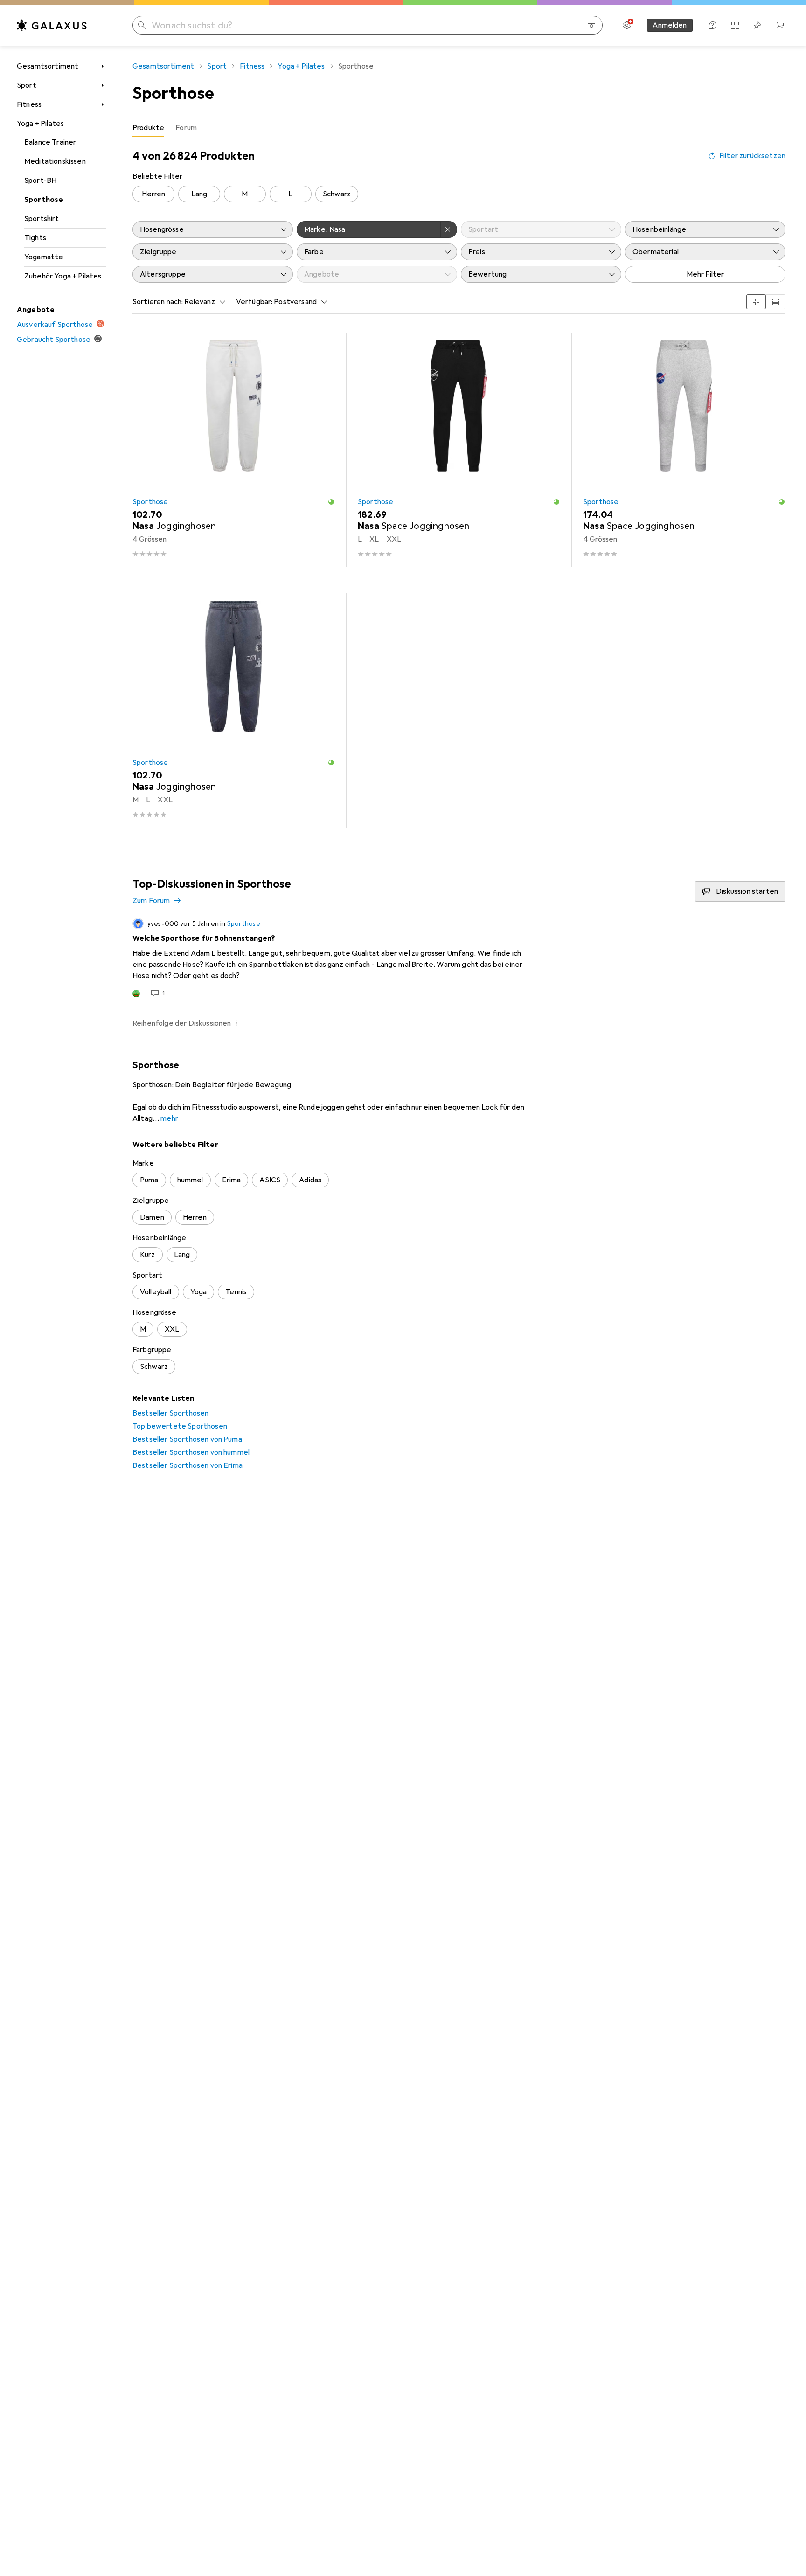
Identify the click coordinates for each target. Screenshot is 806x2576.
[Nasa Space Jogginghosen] (459, 450)
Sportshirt (42, 219)
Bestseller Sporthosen (170, 1413)
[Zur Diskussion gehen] (459, 958)
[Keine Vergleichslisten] (735, 25)
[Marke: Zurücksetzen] (449, 229)
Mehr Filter (705, 274)
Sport (27, 85)
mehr (169, 1118)
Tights (35, 238)
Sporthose (44, 200)
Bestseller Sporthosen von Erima (188, 1465)
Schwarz (337, 194)
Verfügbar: (254, 302)
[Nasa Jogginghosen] (234, 450)
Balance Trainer (50, 142)
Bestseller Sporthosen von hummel (191, 1452)
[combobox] (202, 302)
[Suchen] (142, 25)
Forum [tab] (186, 128)
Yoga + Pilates (40, 124)
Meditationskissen (55, 161)
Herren (154, 194)
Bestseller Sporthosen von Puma (187, 1439)
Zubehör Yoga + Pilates (63, 276)
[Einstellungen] (627, 25)
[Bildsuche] (591, 25)
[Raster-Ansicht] (756, 302)
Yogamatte (44, 257)
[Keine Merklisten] (757, 25)
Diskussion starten (747, 891)
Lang (199, 194)
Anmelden (670, 25)
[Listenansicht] (776, 302)
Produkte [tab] (148, 128)
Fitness (29, 104)
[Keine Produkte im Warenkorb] (780, 25)
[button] (331, 502)
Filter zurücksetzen (752, 156)
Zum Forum (151, 901)
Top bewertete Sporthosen (180, 1426)
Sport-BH (40, 181)
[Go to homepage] (52, 25)
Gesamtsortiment (48, 66)
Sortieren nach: (158, 302)
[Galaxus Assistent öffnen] (713, 25)
